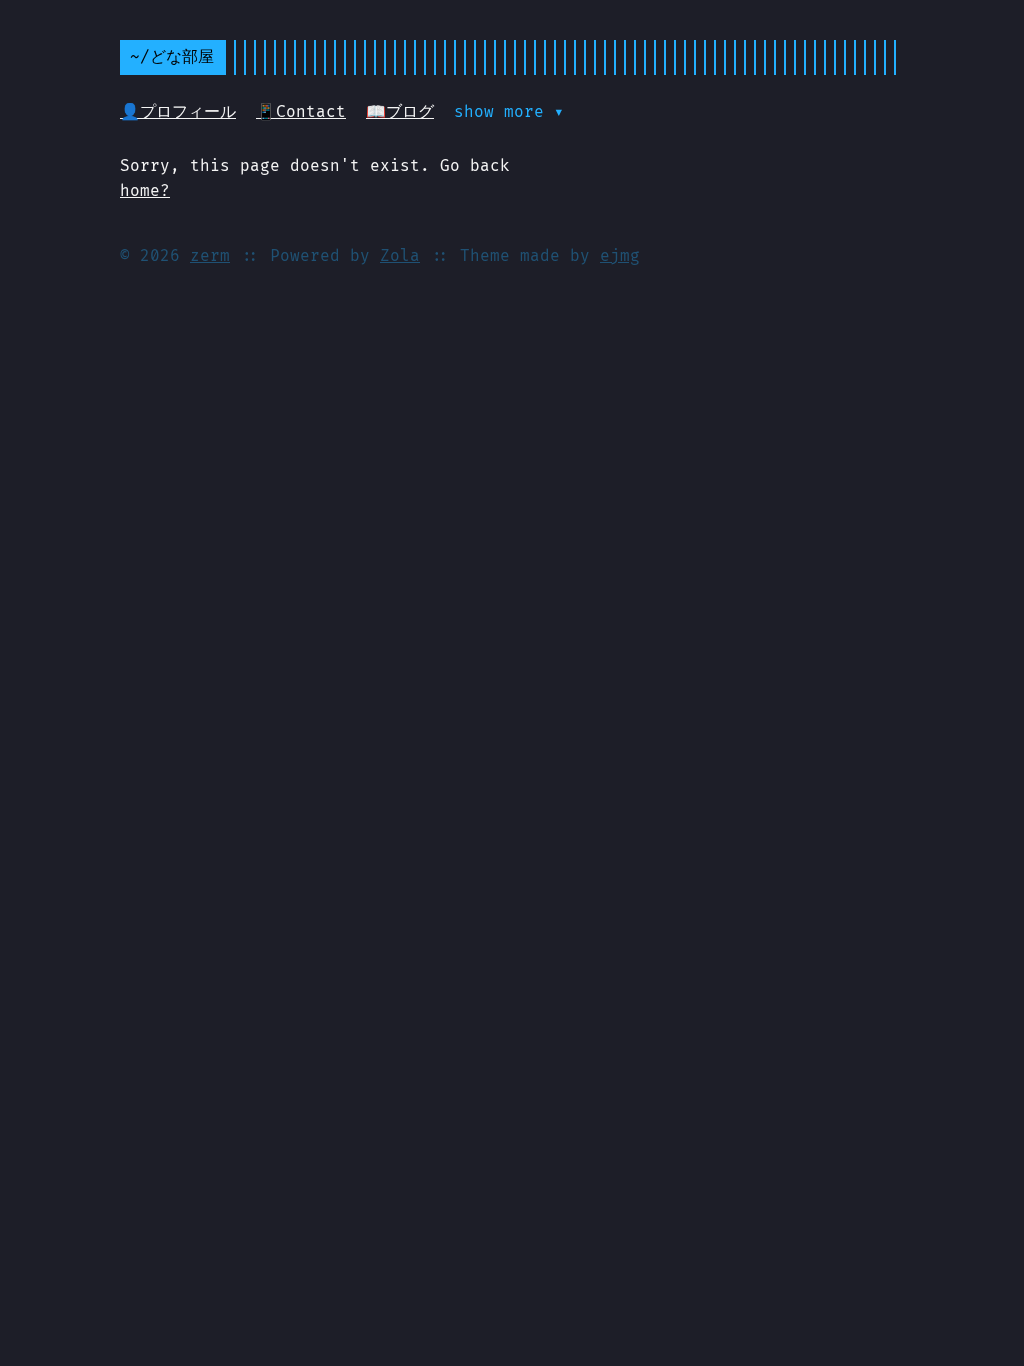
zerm (210, 255)
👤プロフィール (178, 111)
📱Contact (301, 111)
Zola (400, 255)
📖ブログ (400, 111)
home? (145, 190)
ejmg (620, 255)
